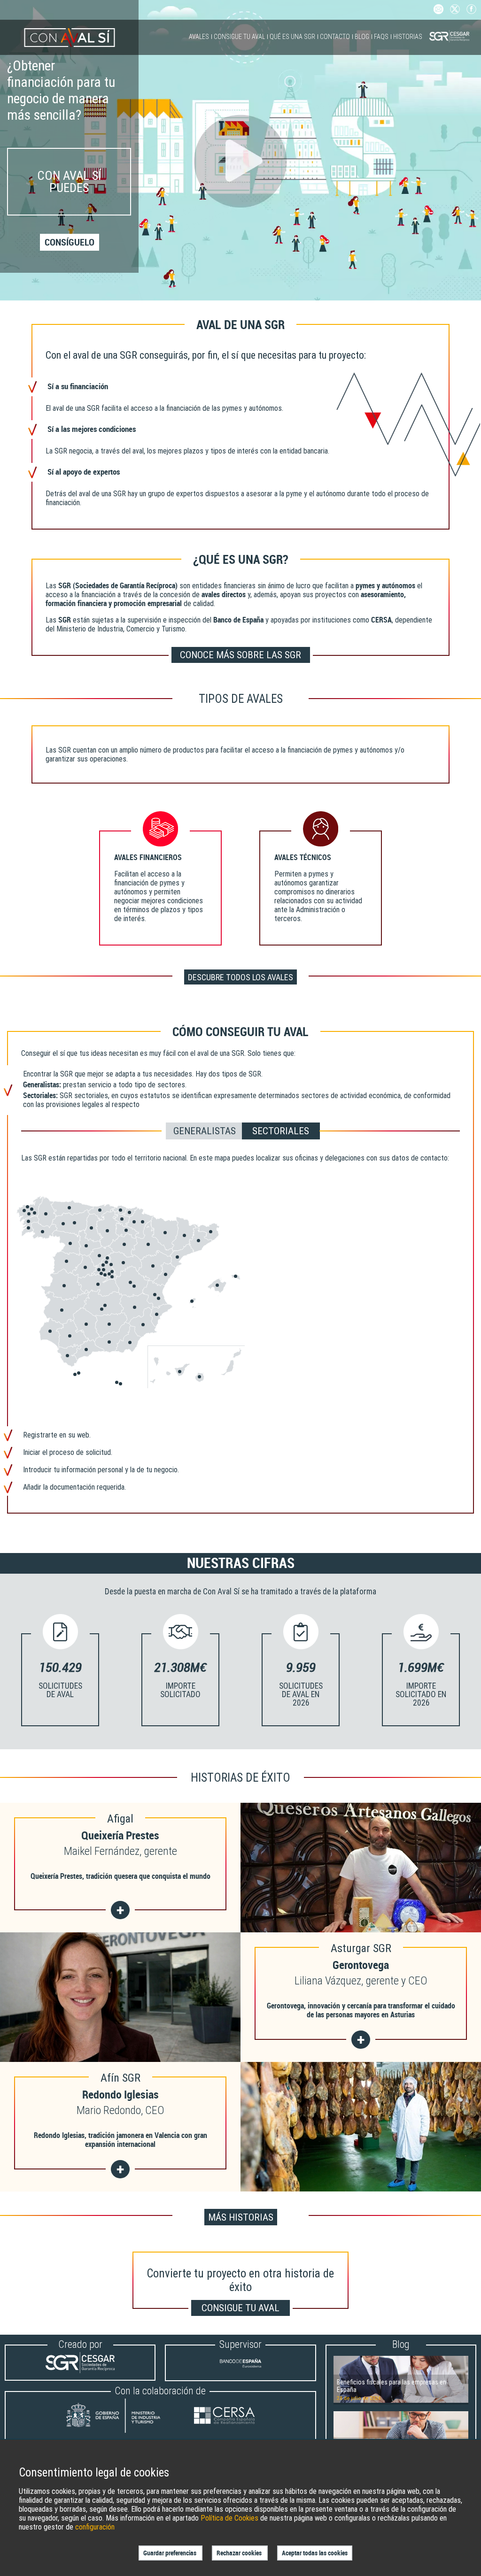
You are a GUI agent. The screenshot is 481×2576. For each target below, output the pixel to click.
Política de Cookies (229, 2518)
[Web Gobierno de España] (122, 2417)
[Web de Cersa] (224, 2417)
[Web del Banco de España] (240, 2371)
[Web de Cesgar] (80, 2371)
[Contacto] (438, 12)
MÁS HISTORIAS (241, 2217)
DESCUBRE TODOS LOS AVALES (240, 977)
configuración (95, 2527)
